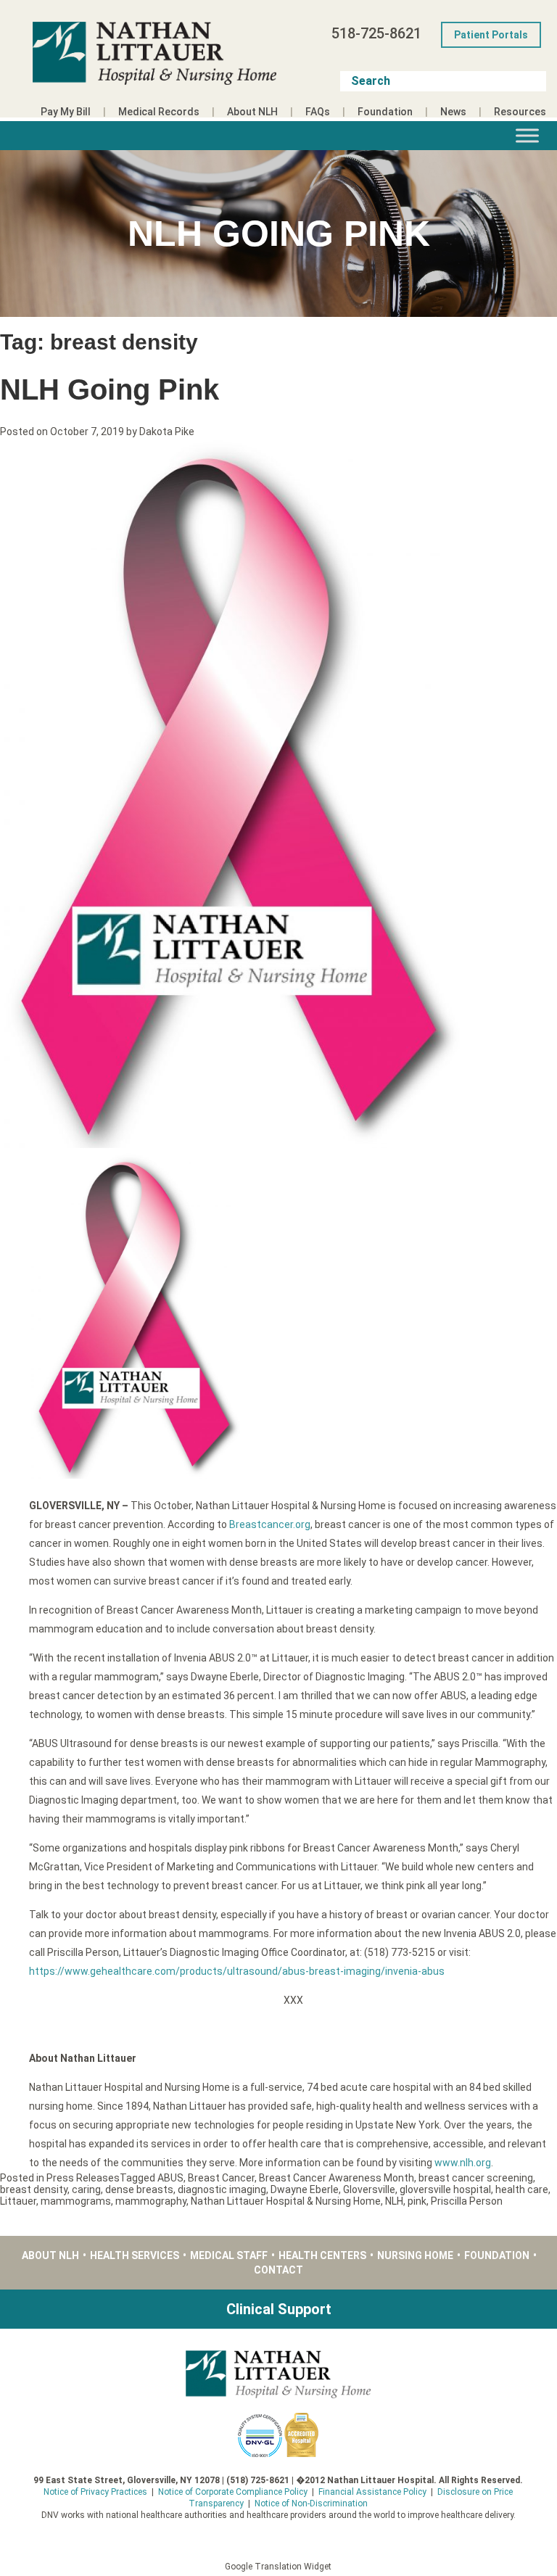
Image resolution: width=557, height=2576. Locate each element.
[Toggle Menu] (527, 135)
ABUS (170, 2178)
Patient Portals (491, 35)
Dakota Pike (167, 432)
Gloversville (369, 2189)
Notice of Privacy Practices (95, 2492)
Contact (278, 2270)
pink (417, 2201)
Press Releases (83, 2178)
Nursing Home (415, 2255)
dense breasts (139, 2189)
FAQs (318, 112)
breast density (34, 2189)
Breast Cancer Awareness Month (337, 2178)
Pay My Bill (66, 112)
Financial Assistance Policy (372, 2492)
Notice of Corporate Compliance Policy (233, 2492)
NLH (394, 2201)
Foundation (385, 112)
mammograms (76, 2201)
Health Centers (322, 2255)
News (453, 112)
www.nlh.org (463, 2163)
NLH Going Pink (110, 389)
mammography (151, 2201)
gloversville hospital (445, 2189)
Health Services (135, 2255)
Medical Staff (229, 2255)
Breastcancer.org (270, 1524)
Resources (520, 112)
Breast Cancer (221, 2178)
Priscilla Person (467, 2201)
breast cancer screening (476, 2178)
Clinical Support (279, 2309)
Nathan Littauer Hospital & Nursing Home (286, 2201)
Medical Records (159, 112)
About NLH (252, 112)
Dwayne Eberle (305, 2189)
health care (522, 2189)
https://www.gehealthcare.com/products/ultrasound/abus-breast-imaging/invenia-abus (237, 1971)
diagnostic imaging (222, 2189)
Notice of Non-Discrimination (311, 2503)
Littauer (18, 2201)
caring (86, 2189)
